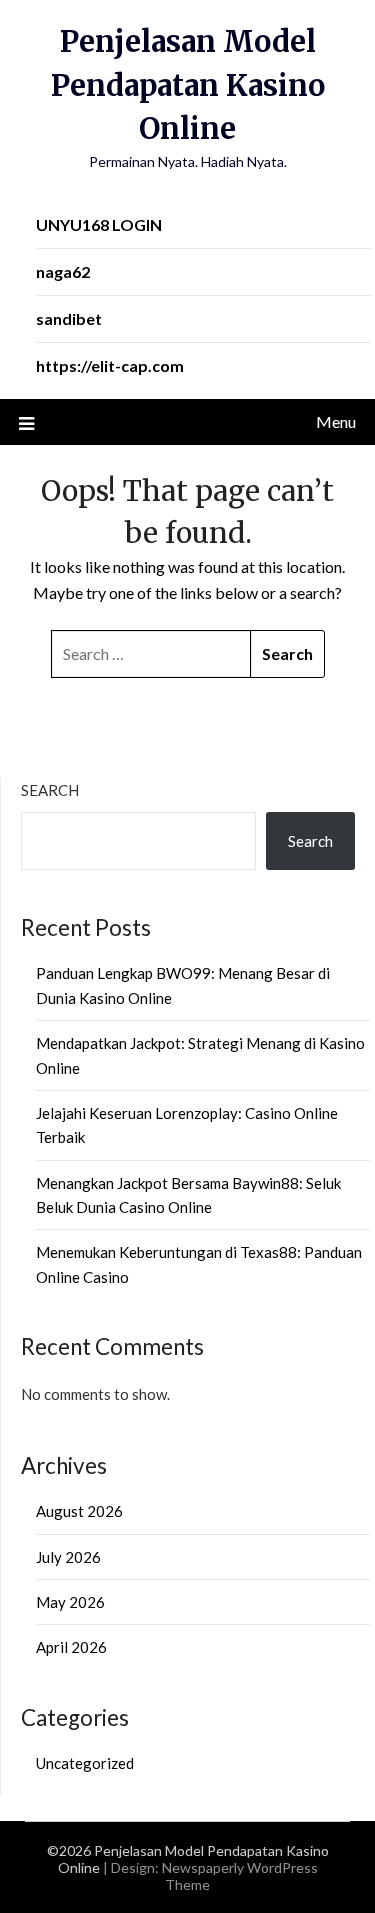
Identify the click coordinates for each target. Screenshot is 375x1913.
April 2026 (71, 1647)
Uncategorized (85, 1763)
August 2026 (79, 1511)
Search (50, 790)
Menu (336, 421)
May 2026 (70, 1602)
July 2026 (68, 1557)
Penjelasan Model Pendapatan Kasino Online (188, 85)
